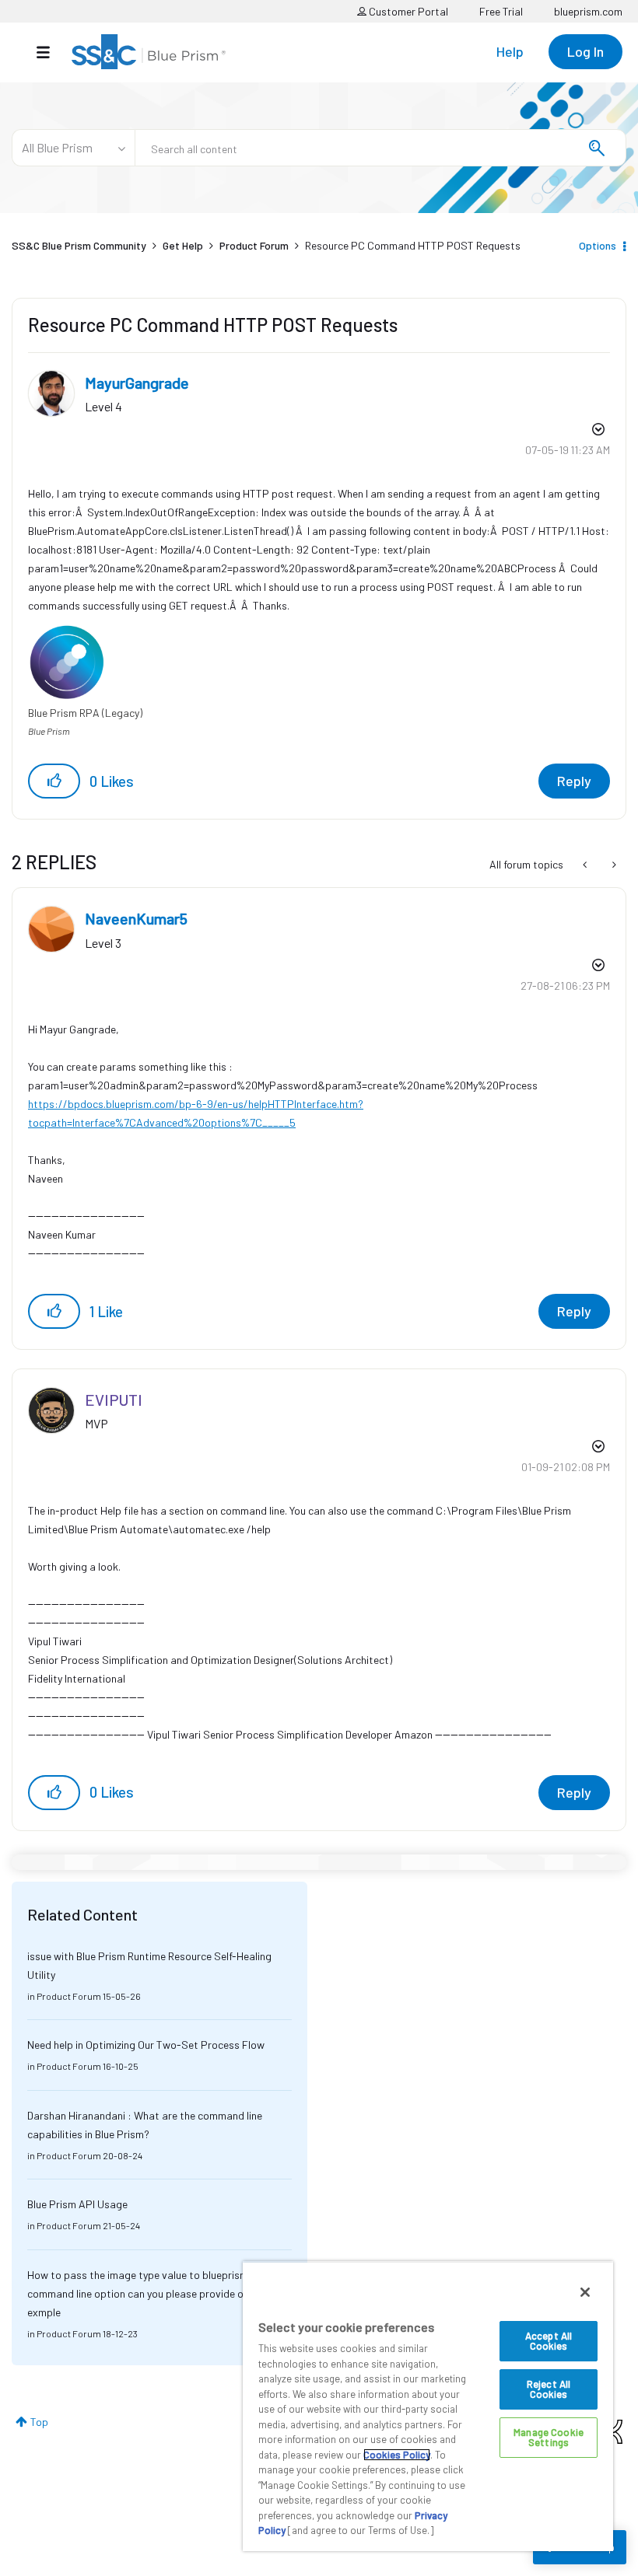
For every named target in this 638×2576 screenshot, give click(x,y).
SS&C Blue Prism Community (79, 245)
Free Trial (501, 11)
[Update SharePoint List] (586, 865)
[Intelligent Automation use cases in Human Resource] (613, 865)
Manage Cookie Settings (549, 2437)
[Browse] (51, 52)
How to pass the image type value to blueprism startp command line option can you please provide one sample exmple (159, 2293)
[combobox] (380, 148)
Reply (574, 781)
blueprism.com (588, 11)
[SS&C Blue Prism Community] (149, 52)
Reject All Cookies (549, 2389)
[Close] (585, 2292)
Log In (585, 51)
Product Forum (254, 245)
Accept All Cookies (549, 2341)
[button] (54, 781)
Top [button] (39, 2422)
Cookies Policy (397, 2455)
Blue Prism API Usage (77, 2204)
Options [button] (598, 245)
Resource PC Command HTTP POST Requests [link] (413, 245)
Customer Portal (407, 11)
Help (510, 51)
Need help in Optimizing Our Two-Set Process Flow (146, 2045)
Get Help (183, 245)
